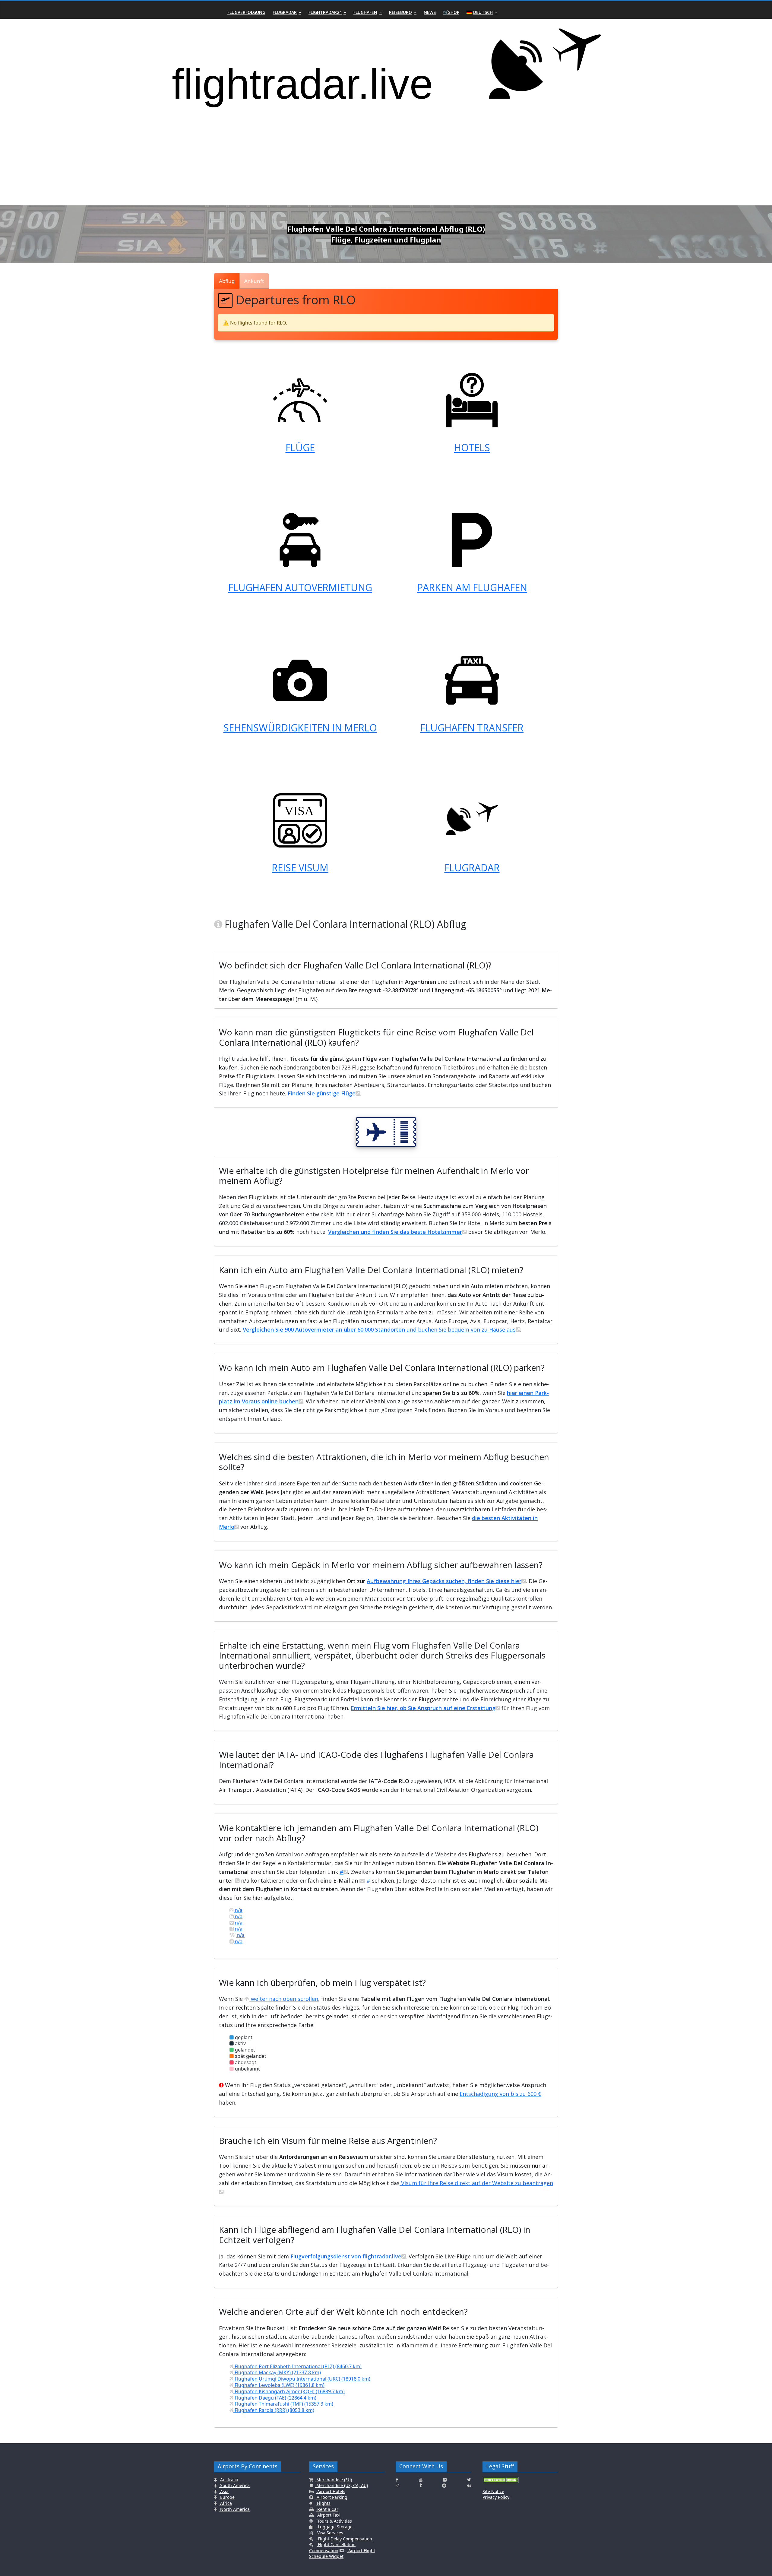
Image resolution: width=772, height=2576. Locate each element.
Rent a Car (327, 2509)
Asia (224, 2491)
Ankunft (254, 281)
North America (234, 2509)
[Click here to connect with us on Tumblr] (421, 2486)
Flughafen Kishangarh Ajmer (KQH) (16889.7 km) (289, 2391)
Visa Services (330, 2533)
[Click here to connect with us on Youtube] (421, 2480)
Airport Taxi (328, 2515)
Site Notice (493, 2491)
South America (234, 2485)
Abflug (227, 281)
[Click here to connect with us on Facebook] (397, 2480)
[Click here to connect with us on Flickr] (445, 2480)
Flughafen (365, 12)
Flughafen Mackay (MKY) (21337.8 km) (277, 2372)
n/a (238, 1910)
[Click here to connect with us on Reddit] (444, 2486)
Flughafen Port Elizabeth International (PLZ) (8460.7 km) (297, 2366)
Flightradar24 (325, 12)
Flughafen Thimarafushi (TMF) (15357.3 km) (283, 2404)
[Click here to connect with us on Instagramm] (397, 2486)
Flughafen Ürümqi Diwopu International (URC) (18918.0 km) (302, 2379)
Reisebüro (400, 12)
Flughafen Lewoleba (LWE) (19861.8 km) (279, 2385)
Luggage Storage (335, 2527)
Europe (227, 2497)
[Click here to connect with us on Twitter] (469, 2480)
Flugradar (285, 12)
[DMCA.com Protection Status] (501, 2482)
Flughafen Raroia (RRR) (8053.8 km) (274, 2410)
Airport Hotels (331, 2491)
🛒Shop (451, 12)
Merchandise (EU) (334, 2480)
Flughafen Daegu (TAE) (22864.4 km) (275, 2398)
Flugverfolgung (246, 12)
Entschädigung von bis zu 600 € (500, 2094)
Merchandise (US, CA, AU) (342, 2485)
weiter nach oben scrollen (284, 1999)
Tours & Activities (334, 2521)
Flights (323, 2503)
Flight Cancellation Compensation (332, 2547)
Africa (225, 2503)
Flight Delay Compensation (344, 2539)
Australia (229, 2480)
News (430, 12)
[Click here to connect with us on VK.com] (469, 2486)
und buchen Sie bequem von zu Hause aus (379, 1329)
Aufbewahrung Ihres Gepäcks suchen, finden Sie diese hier (444, 1581)
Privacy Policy (496, 2497)
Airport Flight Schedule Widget (342, 2554)
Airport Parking (331, 2497)
